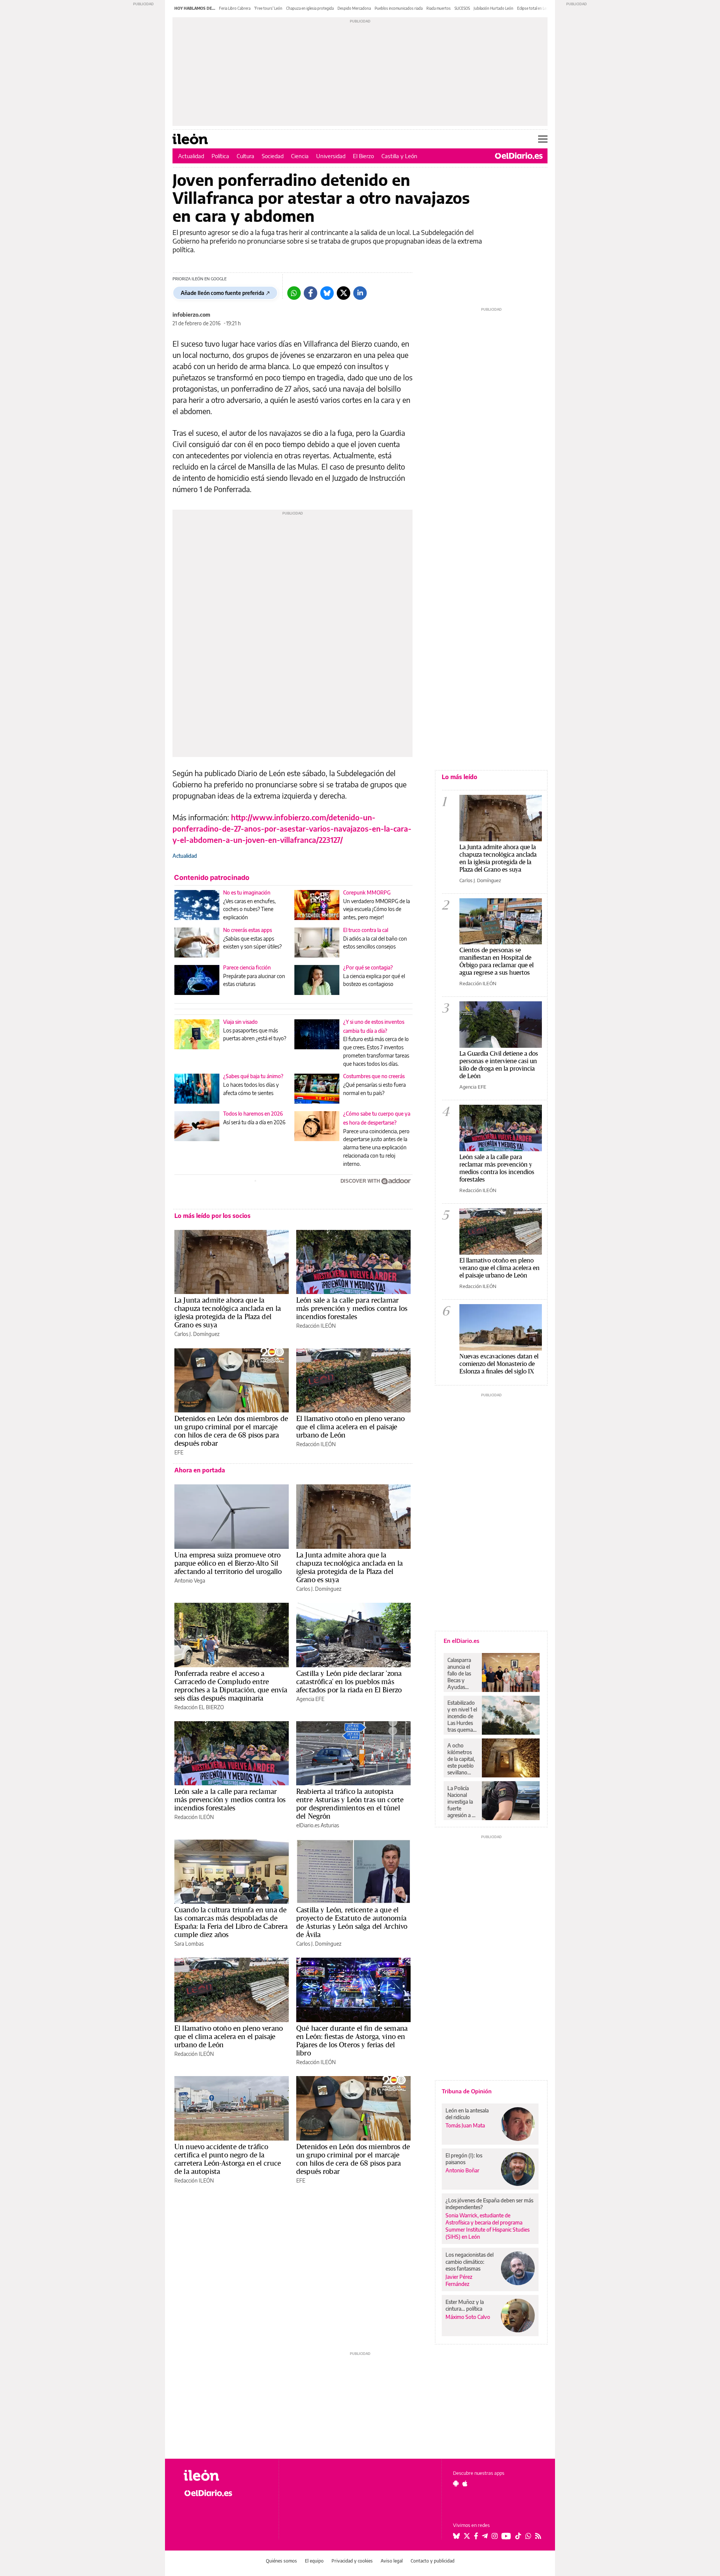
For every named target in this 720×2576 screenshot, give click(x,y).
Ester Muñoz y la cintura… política (465, 2305)
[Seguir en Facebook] (476, 2536)
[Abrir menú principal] (543, 139)
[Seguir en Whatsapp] (528, 2536)
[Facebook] (310, 293)
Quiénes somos (281, 2561)
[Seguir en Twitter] (467, 2536)
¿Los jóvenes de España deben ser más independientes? (489, 2204)
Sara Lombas (189, 1944)
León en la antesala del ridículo (467, 2114)
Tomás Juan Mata (465, 2125)
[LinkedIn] (360, 293)
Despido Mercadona (354, 8)
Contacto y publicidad (433, 2561)
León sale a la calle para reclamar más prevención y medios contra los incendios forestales (352, 1308)
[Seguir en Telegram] (485, 2536)
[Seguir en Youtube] (506, 2536)
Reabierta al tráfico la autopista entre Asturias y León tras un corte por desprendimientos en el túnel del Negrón (350, 1804)
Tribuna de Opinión (467, 2091)
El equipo (314, 2561)
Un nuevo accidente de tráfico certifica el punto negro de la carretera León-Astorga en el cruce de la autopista (228, 2159)
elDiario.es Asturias (318, 1825)
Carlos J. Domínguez (197, 1334)
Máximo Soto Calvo (468, 2317)
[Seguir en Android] (456, 2483)
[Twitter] (343, 293)
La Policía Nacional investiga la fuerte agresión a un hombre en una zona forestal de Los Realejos (463, 1802)
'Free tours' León (268, 8)
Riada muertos (439, 8)
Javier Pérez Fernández (459, 2280)
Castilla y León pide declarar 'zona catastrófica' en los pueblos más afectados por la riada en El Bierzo (349, 1681)
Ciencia (300, 156)
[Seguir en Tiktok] (518, 2536)
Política (220, 156)
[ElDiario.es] (519, 156)
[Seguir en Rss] (538, 2536)
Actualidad (191, 156)
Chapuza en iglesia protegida (310, 8)
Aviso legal (392, 2561)
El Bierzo (363, 156)
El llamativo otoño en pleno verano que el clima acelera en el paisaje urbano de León (350, 1427)
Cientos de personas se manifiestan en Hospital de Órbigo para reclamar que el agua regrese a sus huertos (496, 961)
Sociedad (273, 156)
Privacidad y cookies (352, 2561)
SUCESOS (462, 8)
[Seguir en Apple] (465, 2483)
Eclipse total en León (534, 8)
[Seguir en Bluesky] (456, 2536)
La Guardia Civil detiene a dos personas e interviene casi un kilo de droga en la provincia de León (499, 1064)
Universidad (331, 156)
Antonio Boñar (462, 2170)
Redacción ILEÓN (316, 1326)
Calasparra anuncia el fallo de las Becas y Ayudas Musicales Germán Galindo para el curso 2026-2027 (462, 1674)
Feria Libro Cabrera (235, 8)
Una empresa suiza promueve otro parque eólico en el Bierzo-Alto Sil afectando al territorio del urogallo (228, 1563)
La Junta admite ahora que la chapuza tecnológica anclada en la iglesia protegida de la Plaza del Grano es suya (228, 1312)
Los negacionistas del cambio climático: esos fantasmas (469, 2261)
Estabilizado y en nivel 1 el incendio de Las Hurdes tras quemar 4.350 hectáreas (462, 1716)
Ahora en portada (200, 1470)
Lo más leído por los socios (212, 1216)
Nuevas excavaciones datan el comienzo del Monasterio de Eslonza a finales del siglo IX (499, 1364)
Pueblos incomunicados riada (399, 8)
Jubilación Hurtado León (493, 8)
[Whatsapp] (294, 293)
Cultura (245, 156)
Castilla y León (399, 156)
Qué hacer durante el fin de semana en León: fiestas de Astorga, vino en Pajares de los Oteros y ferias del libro (352, 2040)
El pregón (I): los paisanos (464, 2159)
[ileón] (225, 2475)
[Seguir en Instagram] (495, 2536)
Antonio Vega (190, 1580)
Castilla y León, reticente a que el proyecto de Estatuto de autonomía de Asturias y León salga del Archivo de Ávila (352, 1922)
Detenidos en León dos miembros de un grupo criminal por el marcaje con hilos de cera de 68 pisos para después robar (231, 1431)
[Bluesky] (327, 293)
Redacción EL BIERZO (199, 1707)
